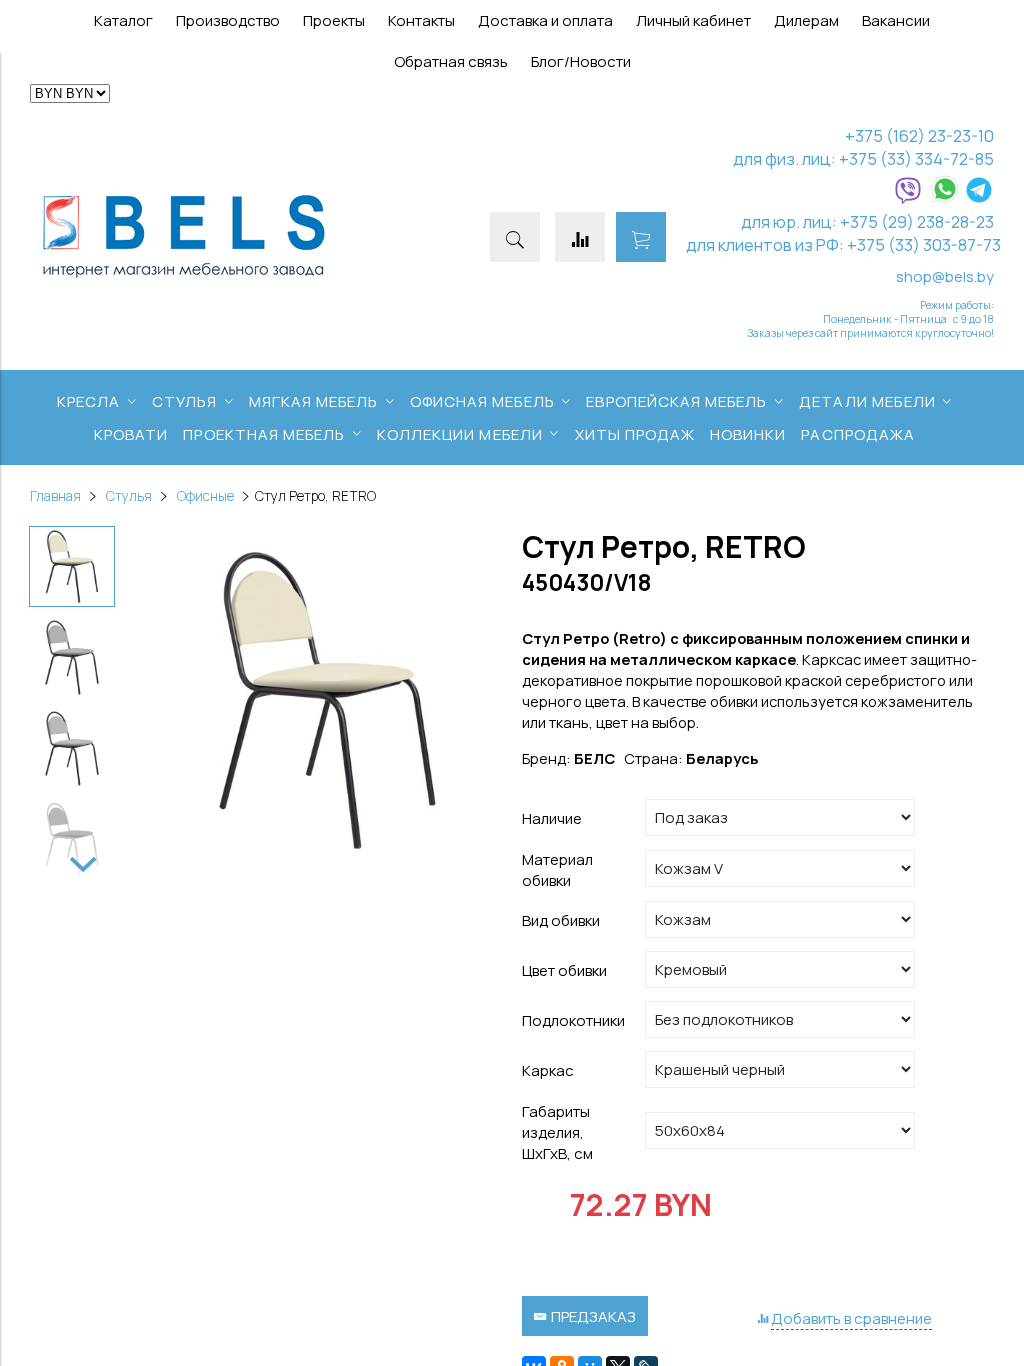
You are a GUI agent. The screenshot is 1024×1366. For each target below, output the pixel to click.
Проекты (334, 20)
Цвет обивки (564, 970)
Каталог (123, 20)
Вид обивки (561, 920)
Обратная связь (451, 61)
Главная (55, 496)
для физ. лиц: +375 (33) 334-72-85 (863, 158)
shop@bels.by (945, 276)
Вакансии (896, 20)
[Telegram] (979, 198)
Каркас (548, 1070)
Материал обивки (557, 870)
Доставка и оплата (545, 20)
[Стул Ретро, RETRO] (327, 703)
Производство (228, 20)
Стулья (129, 496)
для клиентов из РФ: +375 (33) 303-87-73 (843, 244)
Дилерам (806, 20)
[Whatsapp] (945, 198)
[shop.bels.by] (184, 278)
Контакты (421, 20)
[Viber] (908, 198)
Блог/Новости (581, 61)
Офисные (205, 496)
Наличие (552, 818)
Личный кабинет (693, 20)
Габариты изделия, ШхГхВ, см (557, 1132)
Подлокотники (573, 1020)
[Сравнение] (580, 237)
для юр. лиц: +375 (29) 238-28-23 (867, 221)
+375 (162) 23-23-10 (919, 135)
